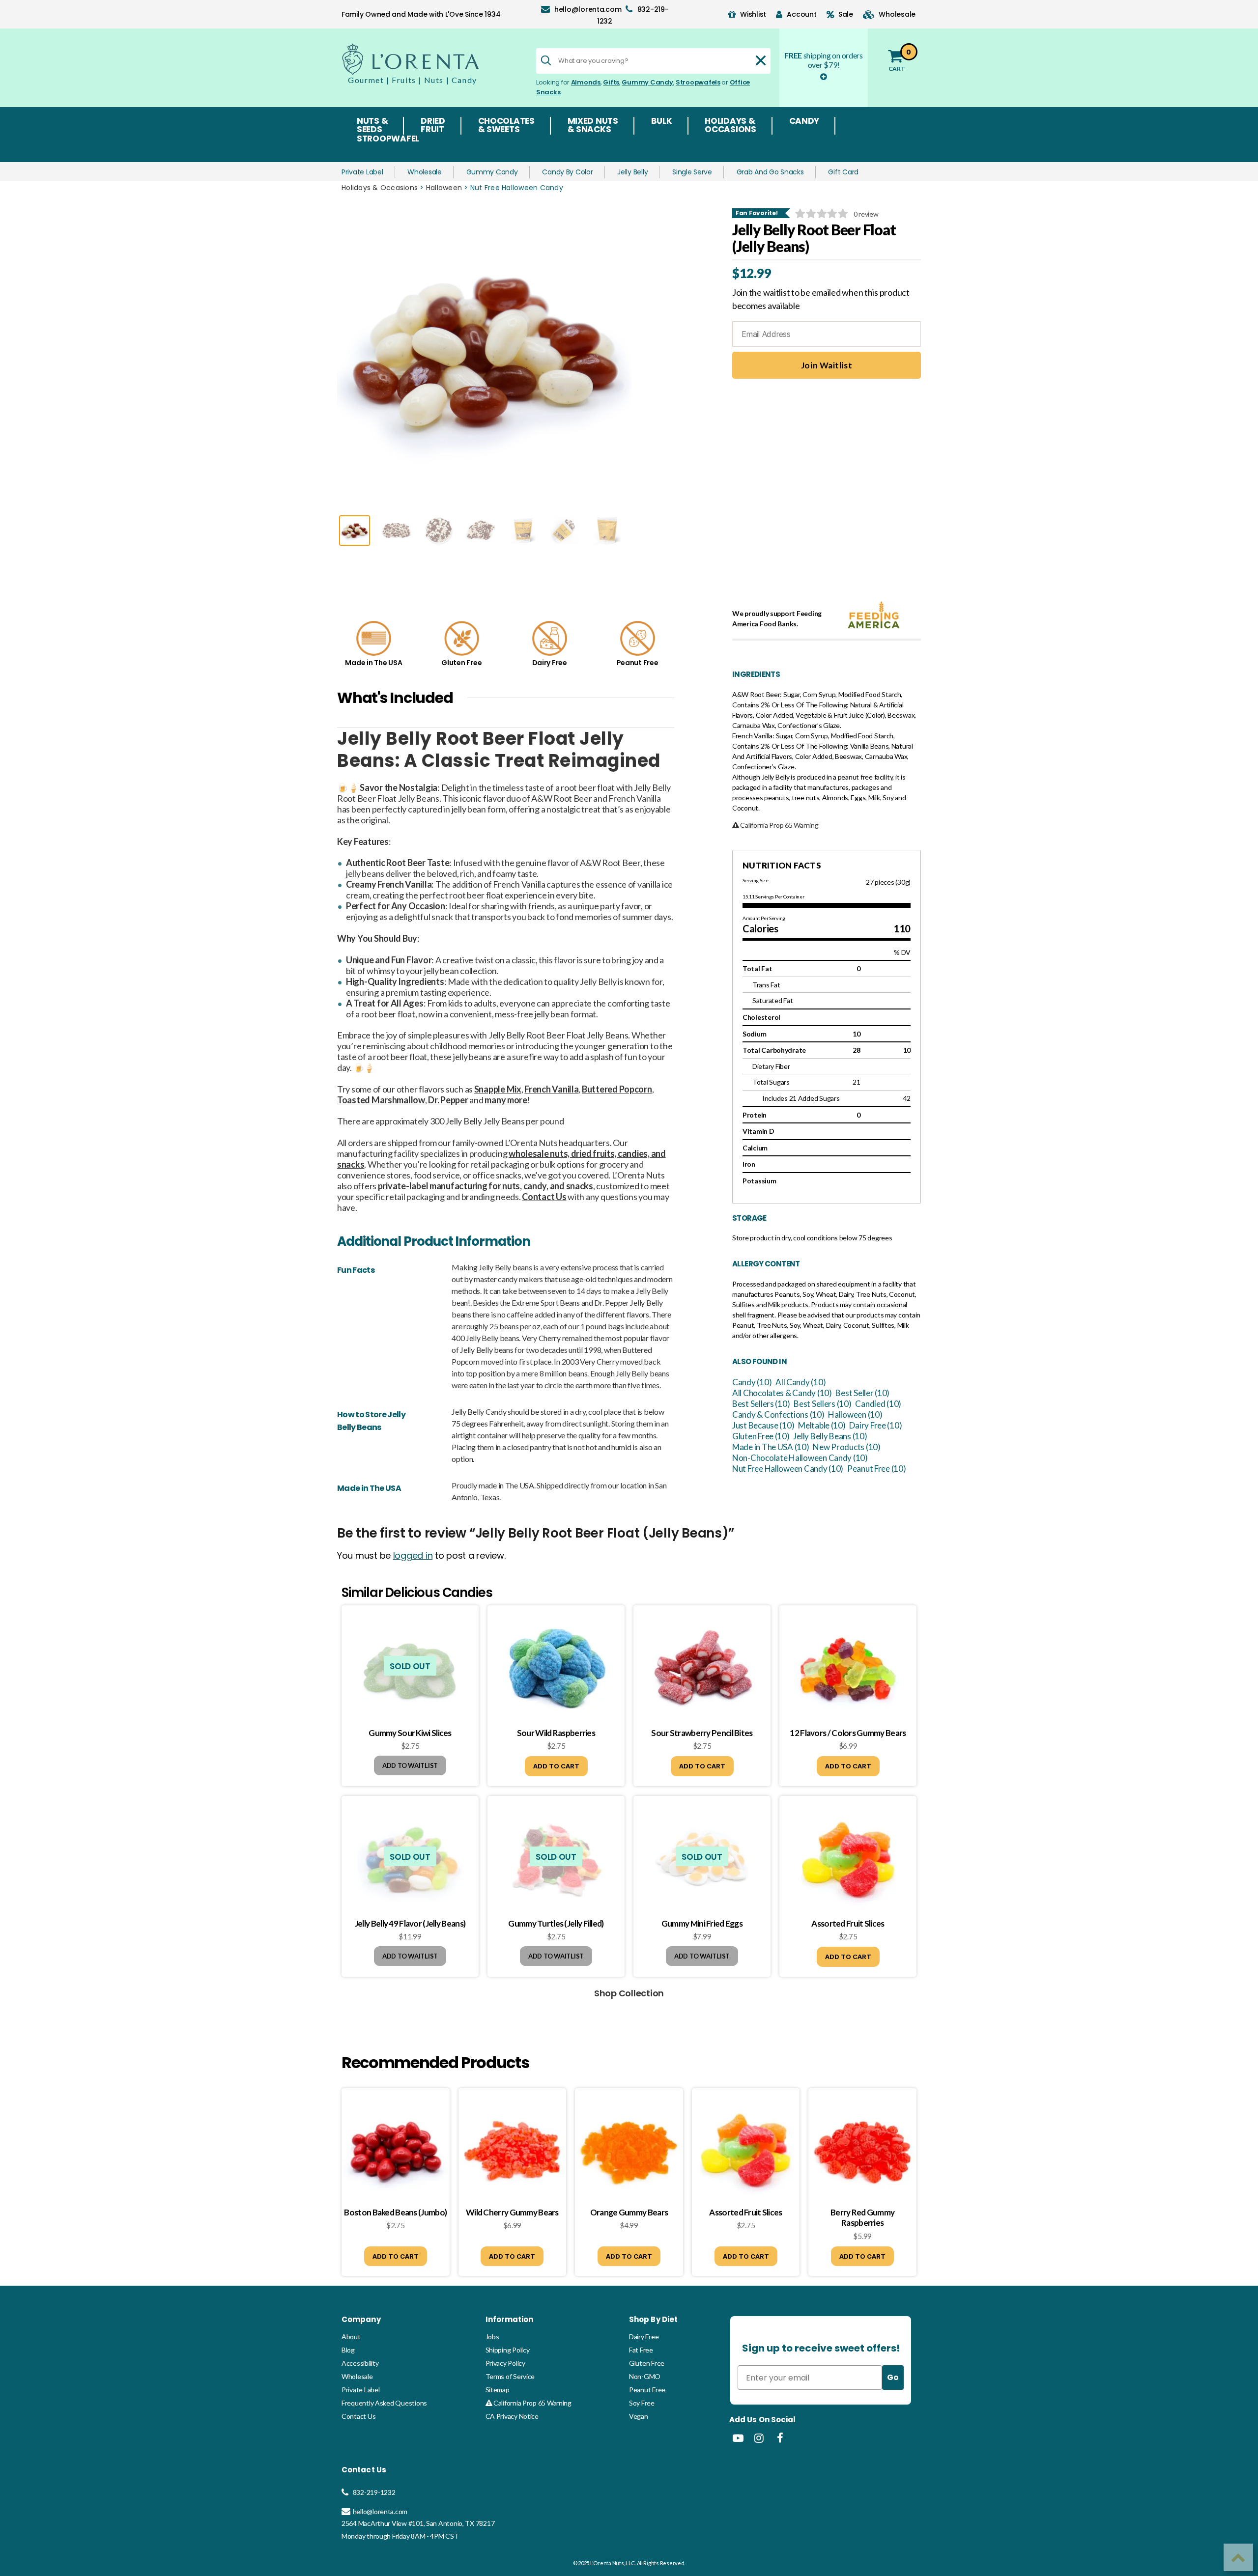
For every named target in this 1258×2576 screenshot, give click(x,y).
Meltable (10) (822, 1425)
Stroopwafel (388, 140)
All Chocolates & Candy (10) (782, 1393)
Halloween (444, 188)
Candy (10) (752, 1382)
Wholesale (425, 172)
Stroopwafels (698, 82)
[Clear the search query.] (761, 60)
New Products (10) (846, 1447)
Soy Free (642, 2403)
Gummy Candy (647, 82)
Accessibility (360, 2363)
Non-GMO (645, 2376)
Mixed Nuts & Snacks (593, 126)
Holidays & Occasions (730, 126)
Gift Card (843, 172)
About (351, 2337)
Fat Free (641, 2350)
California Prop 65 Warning (532, 2403)
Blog (348, 2350)
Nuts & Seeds (372, 126)
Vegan (639, 2416)
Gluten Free (647, 2363)
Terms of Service (510, 2376)
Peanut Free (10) (877, 1469)
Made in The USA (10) (771, 1447)
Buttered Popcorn (617, 1089)
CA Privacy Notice (512, 2416)
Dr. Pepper (448, 1100)
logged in (413, 1555)
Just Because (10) (763, 1425)
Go (893, 2377)
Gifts (611, 82)
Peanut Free (647, 2390)
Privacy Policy (505, 2363)
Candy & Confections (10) (778, 1414)
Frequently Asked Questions (384, 2403)
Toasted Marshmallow (381, 1100)
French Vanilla (551, 1089)
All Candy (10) (801, 1382)
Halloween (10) (855, 1414)
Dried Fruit (433, 126)
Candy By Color (567, 172)
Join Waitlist (827, 365)
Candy (804, 122)
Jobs (492, 2337)
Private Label (362, 172)
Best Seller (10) (862, 1393)
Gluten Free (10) (761, 1436)
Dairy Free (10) (875, 1425)
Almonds (586, 82)
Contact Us (358, 2416)
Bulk (662, 122)
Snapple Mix (498, 1089)
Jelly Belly (632, 172)
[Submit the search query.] (546, 60)
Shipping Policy (508, 2350)
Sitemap (498, 2390)
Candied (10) (878, 1404)
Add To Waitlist (410, 1765)
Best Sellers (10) (761, 1404)
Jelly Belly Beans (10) (830, 1436)
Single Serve (692, 172)
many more (506, 1100)
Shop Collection (629, 1993)
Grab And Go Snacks (770, 172)
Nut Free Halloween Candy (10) (788, 1469)
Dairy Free (644, 2337)
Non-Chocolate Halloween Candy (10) (800, 1458)
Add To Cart (556, 1766)
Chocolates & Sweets (506, 126)
